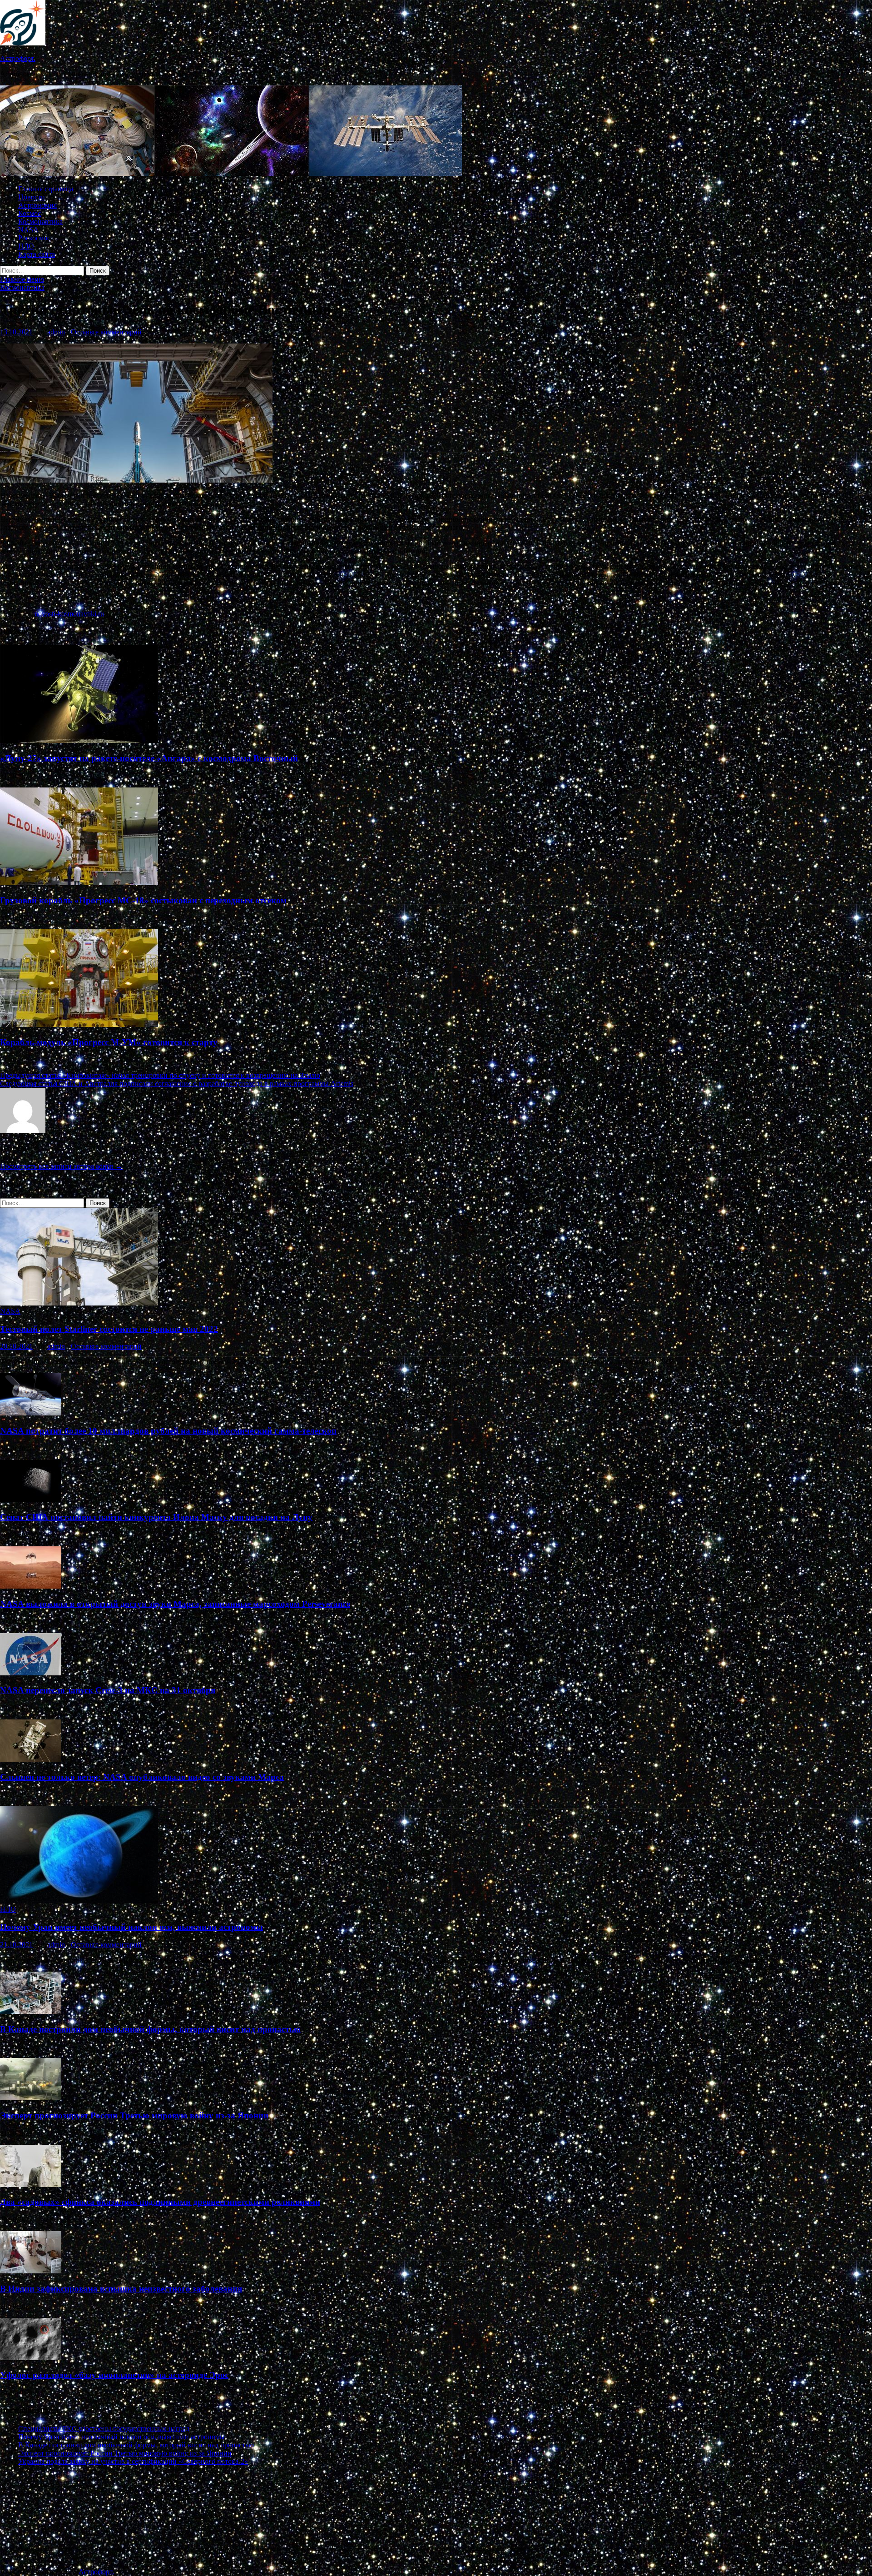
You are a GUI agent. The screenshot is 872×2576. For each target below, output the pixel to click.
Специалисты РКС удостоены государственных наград (104, 2429)
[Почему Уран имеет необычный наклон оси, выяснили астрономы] (79, 1901)
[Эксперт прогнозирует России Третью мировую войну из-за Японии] (31, 2098)
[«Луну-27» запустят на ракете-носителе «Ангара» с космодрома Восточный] (79, 740)
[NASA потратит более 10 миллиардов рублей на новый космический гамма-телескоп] (31, 1413)
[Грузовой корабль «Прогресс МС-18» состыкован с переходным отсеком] (79, 883)
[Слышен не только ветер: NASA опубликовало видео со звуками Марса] (31, 1759)
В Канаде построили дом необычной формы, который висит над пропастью (150, 2029)
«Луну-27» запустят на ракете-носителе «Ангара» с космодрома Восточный (149, 758)
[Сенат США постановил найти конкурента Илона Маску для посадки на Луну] (31, 1500)
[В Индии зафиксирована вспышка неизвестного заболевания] (31, 2271)
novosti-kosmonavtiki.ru (69, 614)
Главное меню (22, 279)
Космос (30, 213)
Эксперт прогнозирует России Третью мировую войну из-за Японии (134, 2115)
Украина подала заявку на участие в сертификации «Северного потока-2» (133, 2461)
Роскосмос (34, 238)
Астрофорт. (18, 58)
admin (56, 332)
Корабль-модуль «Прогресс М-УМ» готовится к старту (109, 1042)
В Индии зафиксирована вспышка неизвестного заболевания (121, 2289)
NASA (28, 230)
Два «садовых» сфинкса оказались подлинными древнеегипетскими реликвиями (160, 2202)
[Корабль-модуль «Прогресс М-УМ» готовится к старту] (79, 1024)
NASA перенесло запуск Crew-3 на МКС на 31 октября (108, 1690)
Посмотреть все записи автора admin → (61, 1166)
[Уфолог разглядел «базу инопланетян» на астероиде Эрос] (31, 2358)
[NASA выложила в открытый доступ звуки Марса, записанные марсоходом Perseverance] (31, 1586)
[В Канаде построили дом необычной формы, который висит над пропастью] (31, 2011)
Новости (32, 197)
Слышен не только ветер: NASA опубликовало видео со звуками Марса (142, 1777)
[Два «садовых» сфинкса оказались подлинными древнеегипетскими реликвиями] (31, 2185)
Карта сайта (37, 254)
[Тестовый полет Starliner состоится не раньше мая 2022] (79, 1303)
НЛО (26, 246)
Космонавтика (40, 222)
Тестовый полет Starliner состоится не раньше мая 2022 (109, 1329)
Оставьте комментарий (106, 332)
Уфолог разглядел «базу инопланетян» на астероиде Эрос (114, 2375)
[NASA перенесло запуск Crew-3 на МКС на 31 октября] (31, 1673)
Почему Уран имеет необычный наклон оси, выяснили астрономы (131, 1927)
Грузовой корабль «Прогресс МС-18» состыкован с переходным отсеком (143, 900)
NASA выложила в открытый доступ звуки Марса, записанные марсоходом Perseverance (175, 1604)
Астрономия (37, 205)
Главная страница (46, 189)
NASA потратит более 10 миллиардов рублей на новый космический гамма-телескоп (168, 1431)
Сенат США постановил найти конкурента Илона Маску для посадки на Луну (156, 1517)
